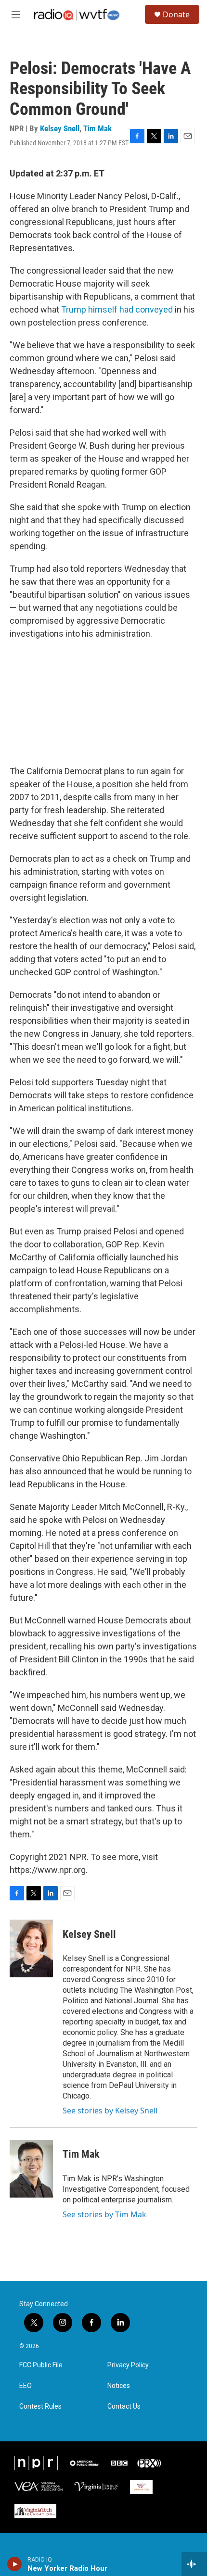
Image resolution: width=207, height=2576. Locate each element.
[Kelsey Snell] (31, 1948)
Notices (119, 2386)
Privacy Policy (128, 2365)
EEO (26, 2386)
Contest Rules (40, 2406)
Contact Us (124, 2406)
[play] (15, 2564)
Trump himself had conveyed (117, 309)
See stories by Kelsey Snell (110, 2111)
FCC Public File (41, 2365)
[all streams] (194, 2564)
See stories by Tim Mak (104, 2214)
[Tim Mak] (31, 2169)
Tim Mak (97, 128)
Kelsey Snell (60, 128)
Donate (176, 14)
